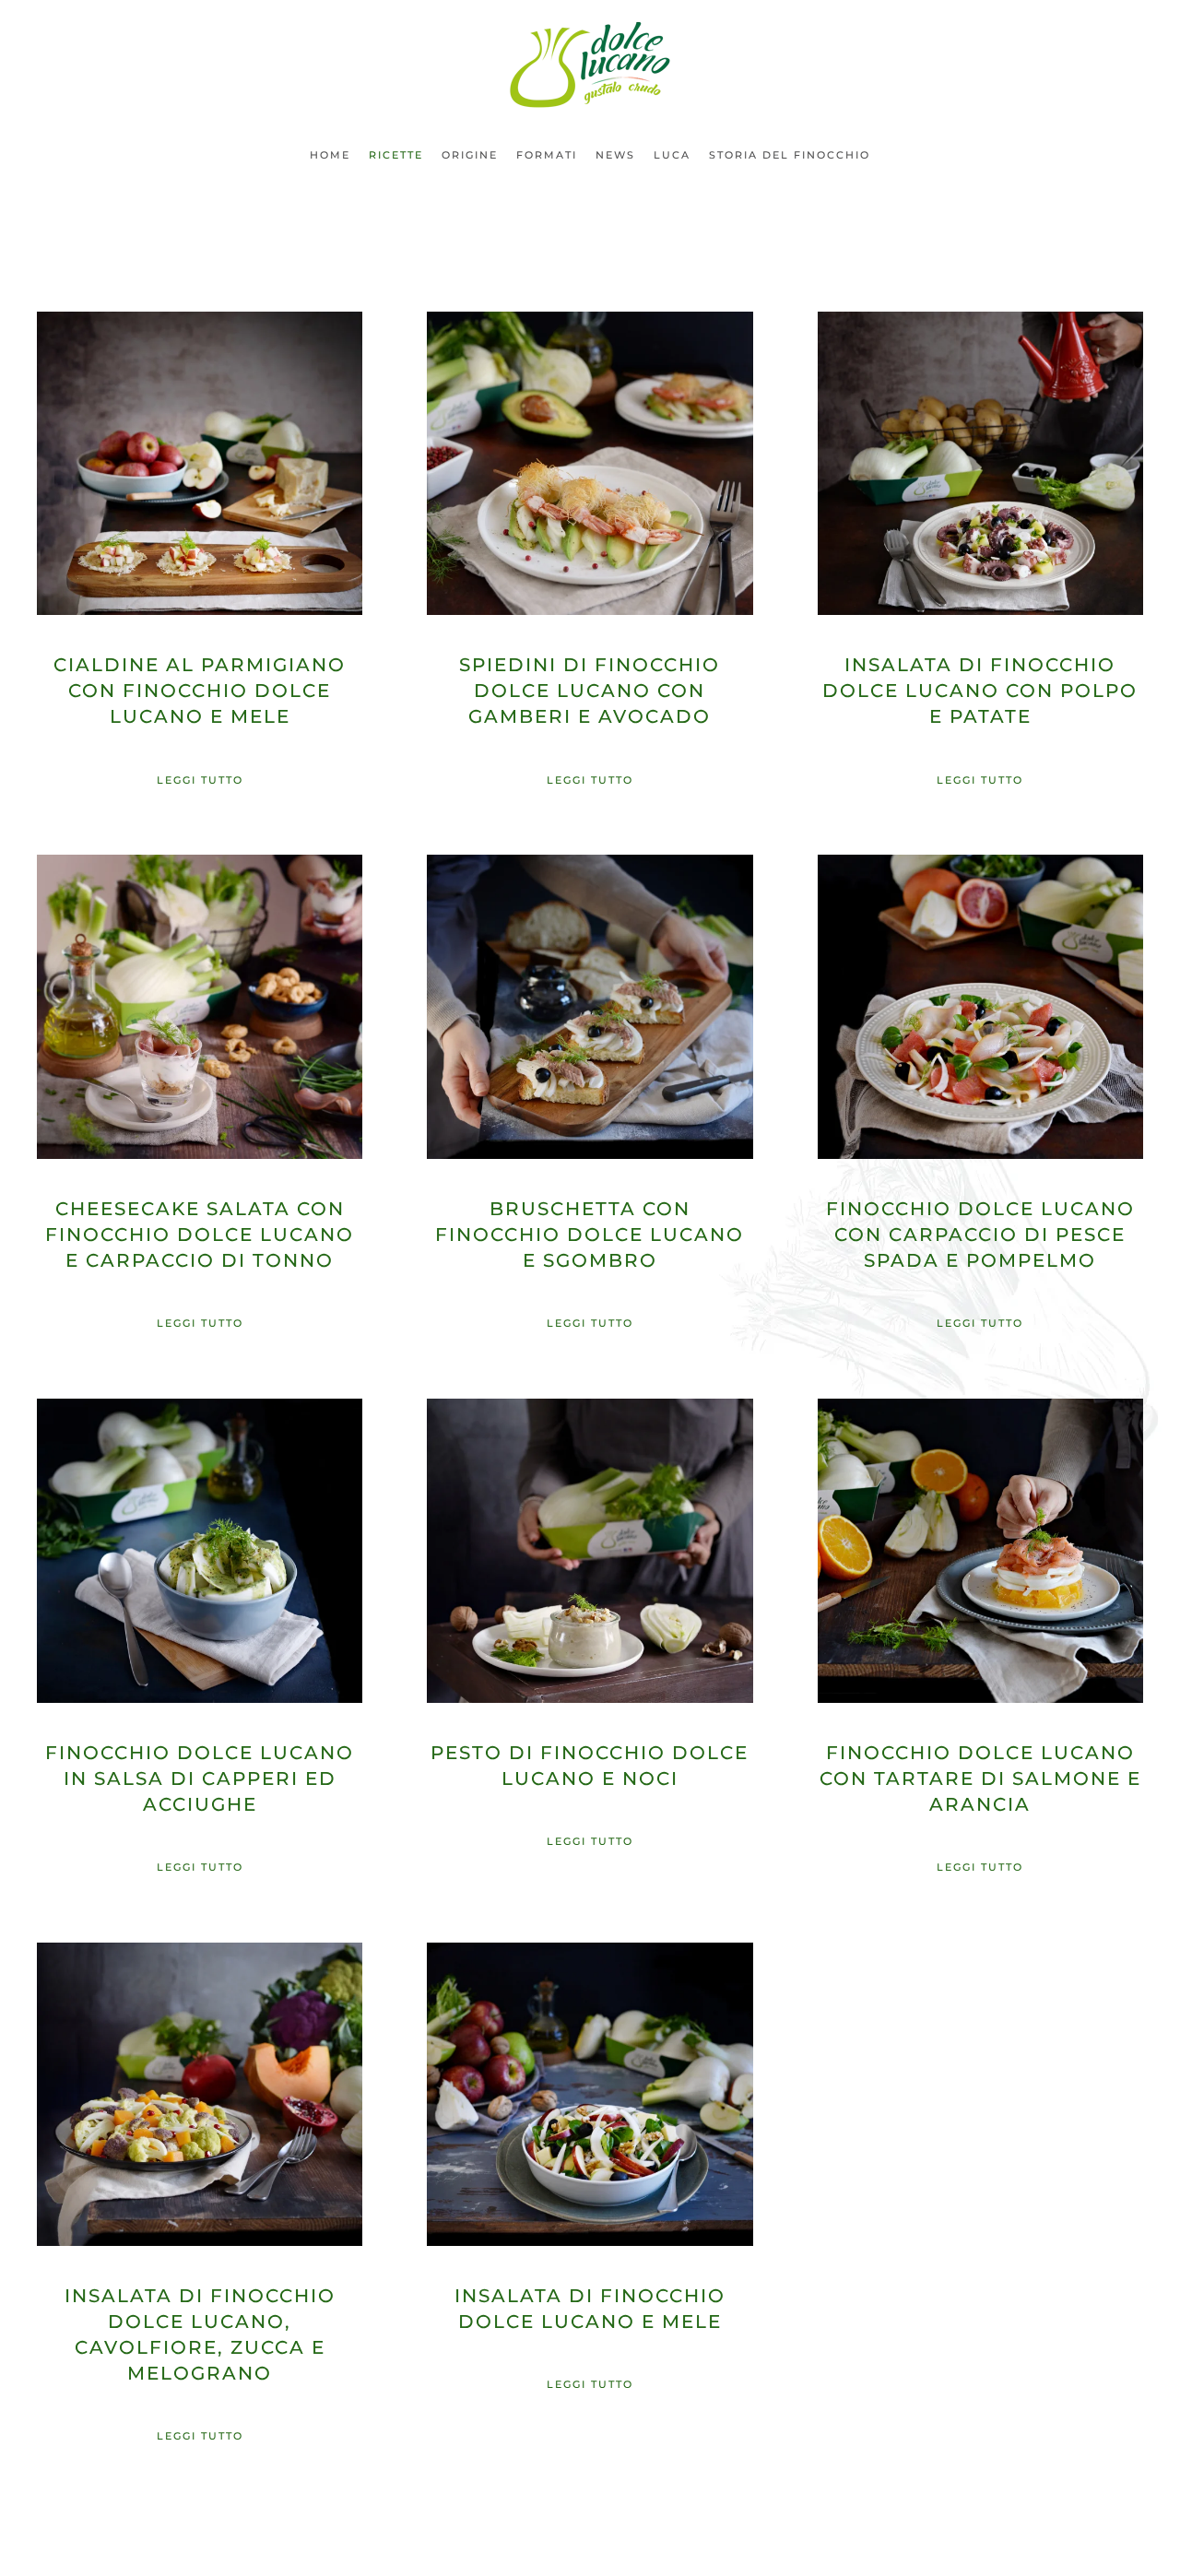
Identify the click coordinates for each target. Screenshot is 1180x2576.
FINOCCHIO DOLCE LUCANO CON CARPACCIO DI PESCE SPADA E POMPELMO (980, 1235)
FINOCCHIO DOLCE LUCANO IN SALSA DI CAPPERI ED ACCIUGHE (200, 1778)
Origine (470, 155)
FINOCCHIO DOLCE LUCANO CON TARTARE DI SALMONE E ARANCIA (980, 1778)
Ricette (396, 155)
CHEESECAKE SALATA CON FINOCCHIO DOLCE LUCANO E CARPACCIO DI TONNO (200, 1235)
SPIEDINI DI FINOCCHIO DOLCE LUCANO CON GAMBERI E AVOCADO (590, 691)
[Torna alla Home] (590, 65)
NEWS (615, 155)
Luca (672, 155)
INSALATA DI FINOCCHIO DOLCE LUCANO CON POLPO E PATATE (980, 691)
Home (330, 155)
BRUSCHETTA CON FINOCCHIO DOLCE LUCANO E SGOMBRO (590, 1235)
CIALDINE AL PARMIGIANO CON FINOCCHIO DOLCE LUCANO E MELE (200, 691)
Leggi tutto (200, 780)
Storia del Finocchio (790, 155)
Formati (547, 155)
